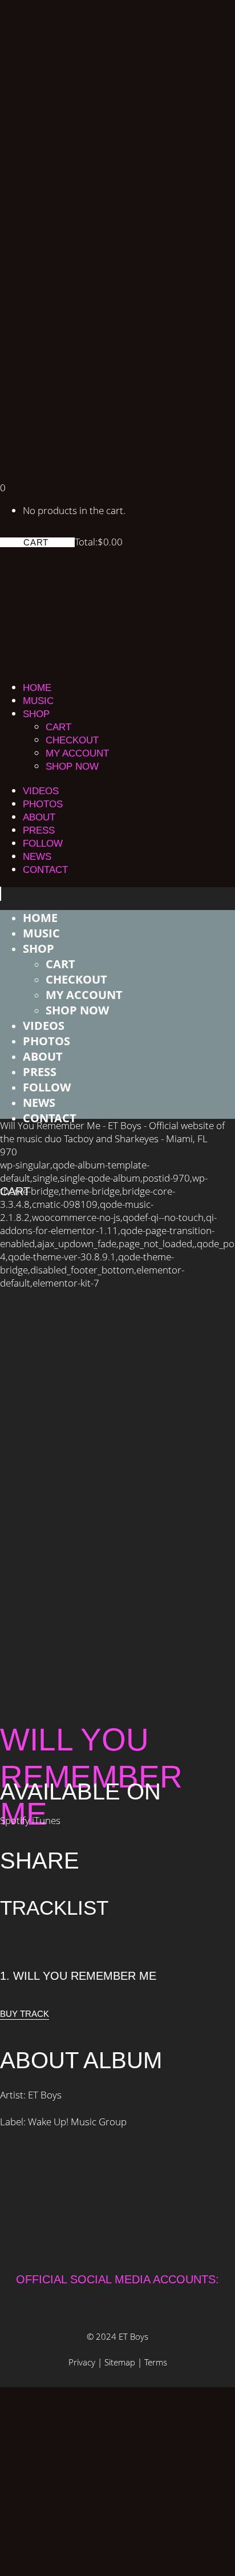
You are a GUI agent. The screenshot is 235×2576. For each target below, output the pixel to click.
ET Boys (133, 2336)
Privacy (82, 2362)
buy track (25, 2014)
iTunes (46, 1820)
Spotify (16, 1820)
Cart (37, 542)
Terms (156, 2362)
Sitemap (120, 2362)
